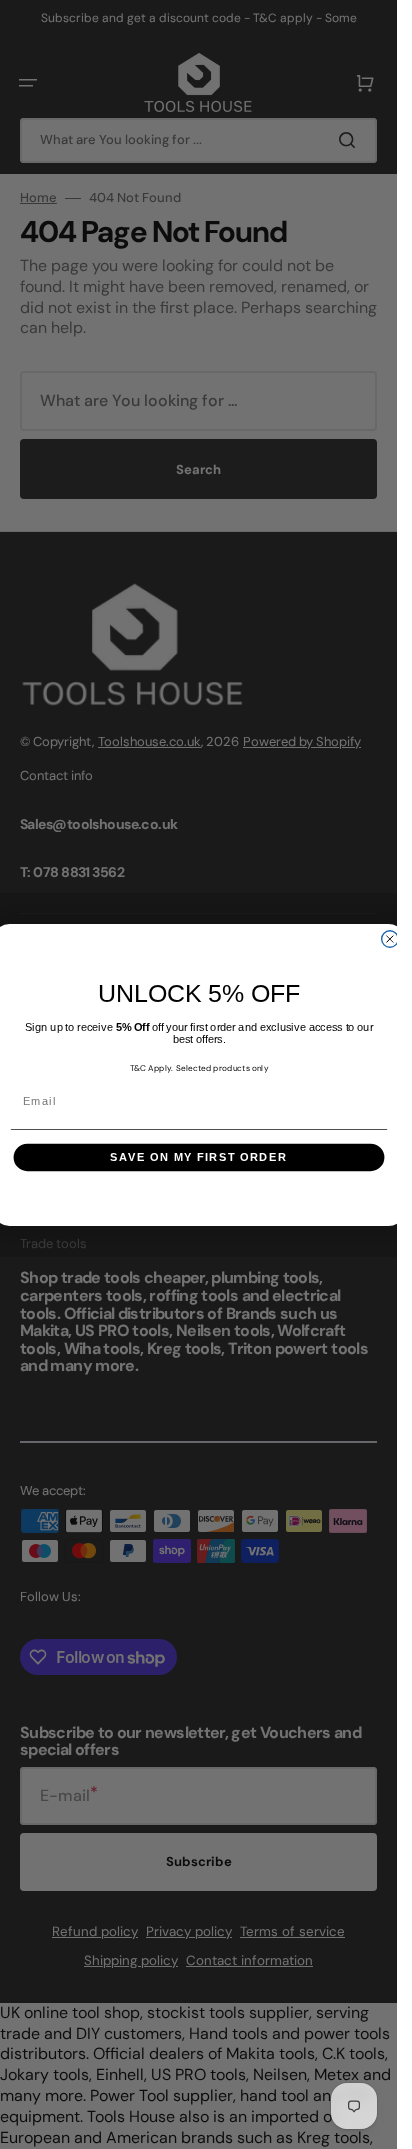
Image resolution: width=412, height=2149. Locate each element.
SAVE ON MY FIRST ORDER (198, 1157)
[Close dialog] (389, 938)
